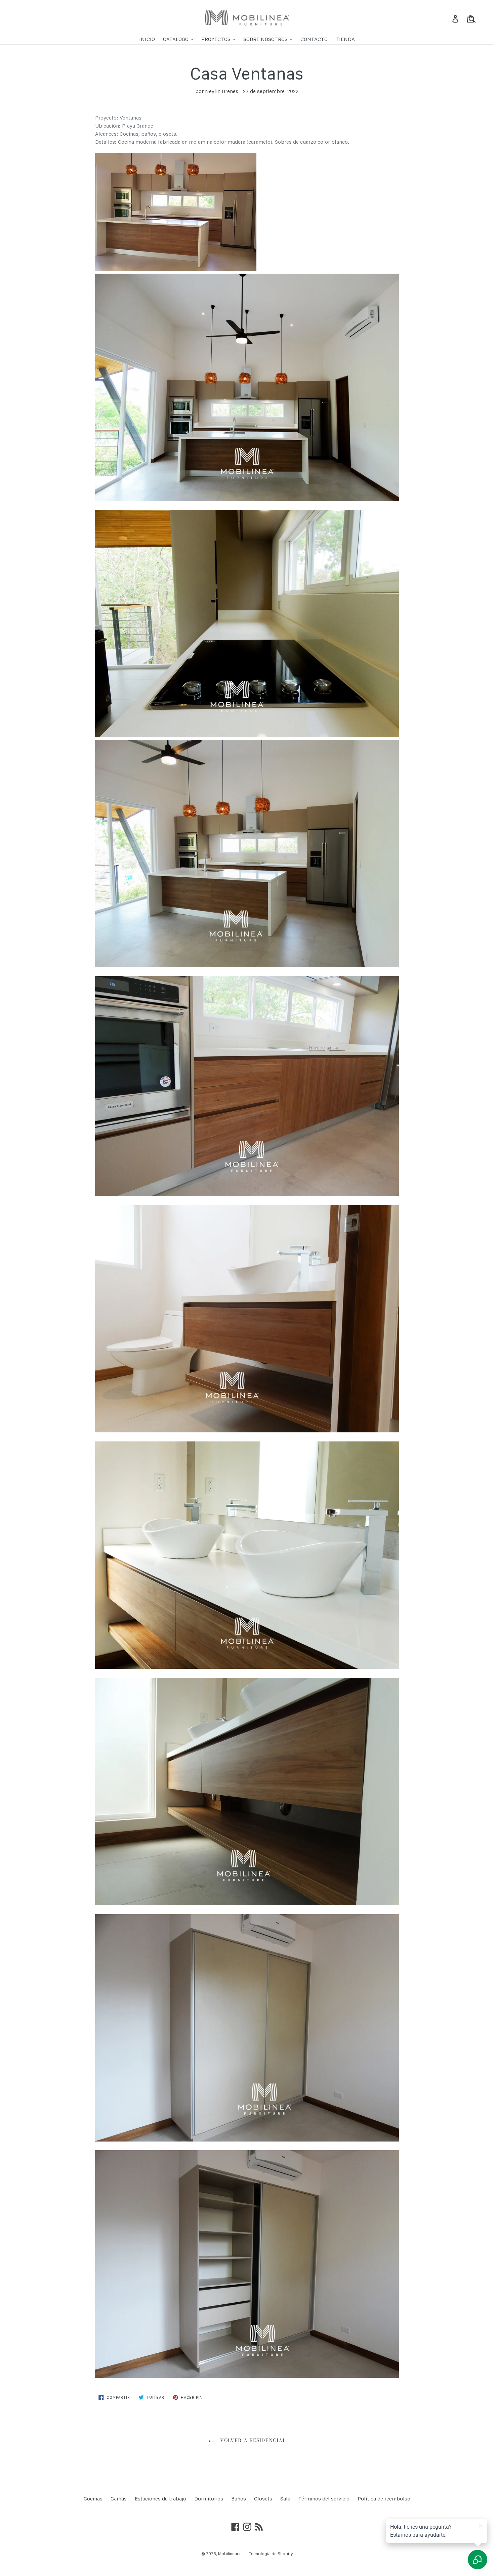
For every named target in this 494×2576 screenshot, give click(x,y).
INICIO (147, 39)
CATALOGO (176, 39)
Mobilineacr (230, 2554)
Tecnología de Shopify (271, 2554)
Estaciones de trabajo (160, 2499)
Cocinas (93, 2499)
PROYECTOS (217, 39)
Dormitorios (209, 2499)
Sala (285, 2499)
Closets (263, 2499)
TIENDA (345, 39)
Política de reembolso (384, 2499)
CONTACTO (314, 39)
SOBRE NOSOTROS (266, 39)
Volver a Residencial (252, 2440)
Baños (239, 2499)
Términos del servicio (324, 2499)
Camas (119, 2499)
